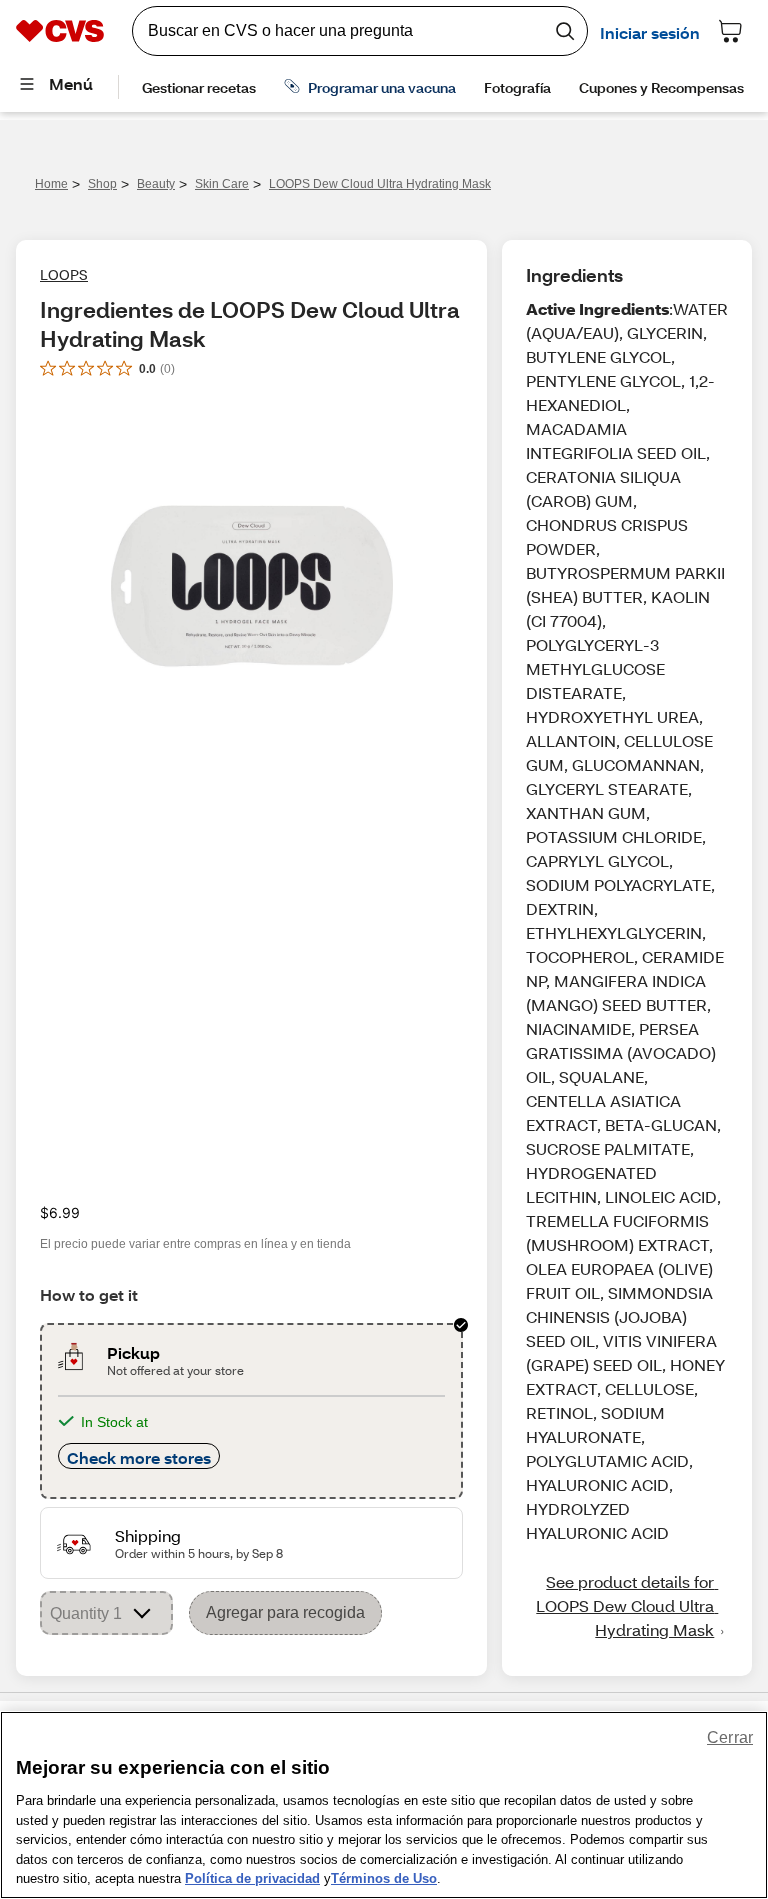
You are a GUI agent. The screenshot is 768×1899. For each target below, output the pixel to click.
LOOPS (64, 274)
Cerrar (730, 1737)
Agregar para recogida (285, 1612)
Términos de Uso (384, 1878)
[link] (627, 1606)
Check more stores (139, 1457)
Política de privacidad (252, 1878)
